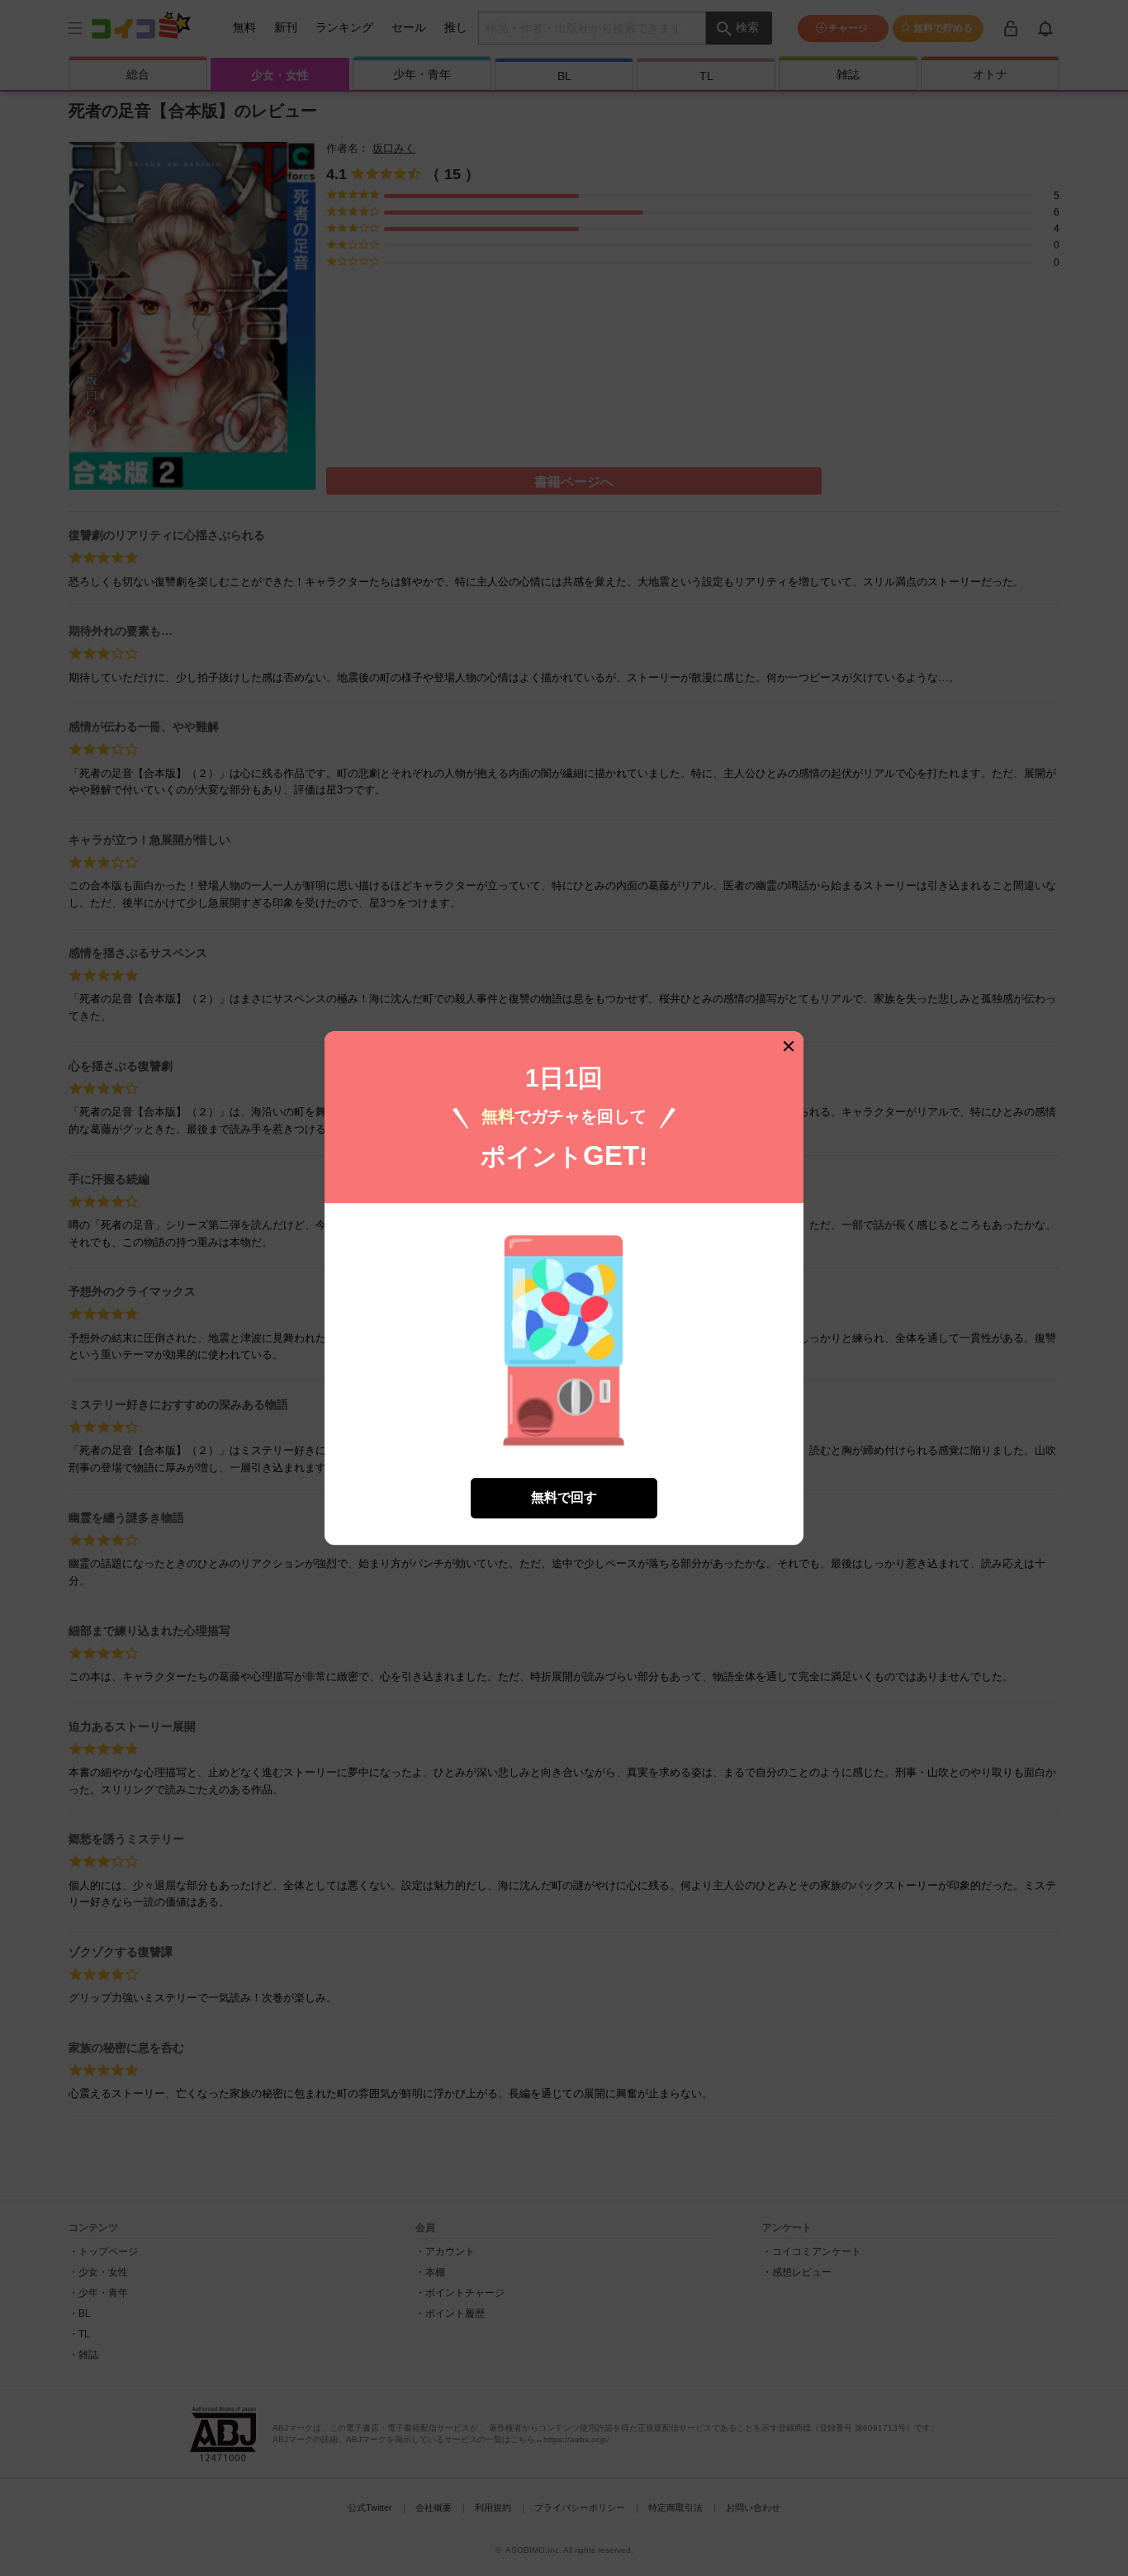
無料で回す (564, 1497)
